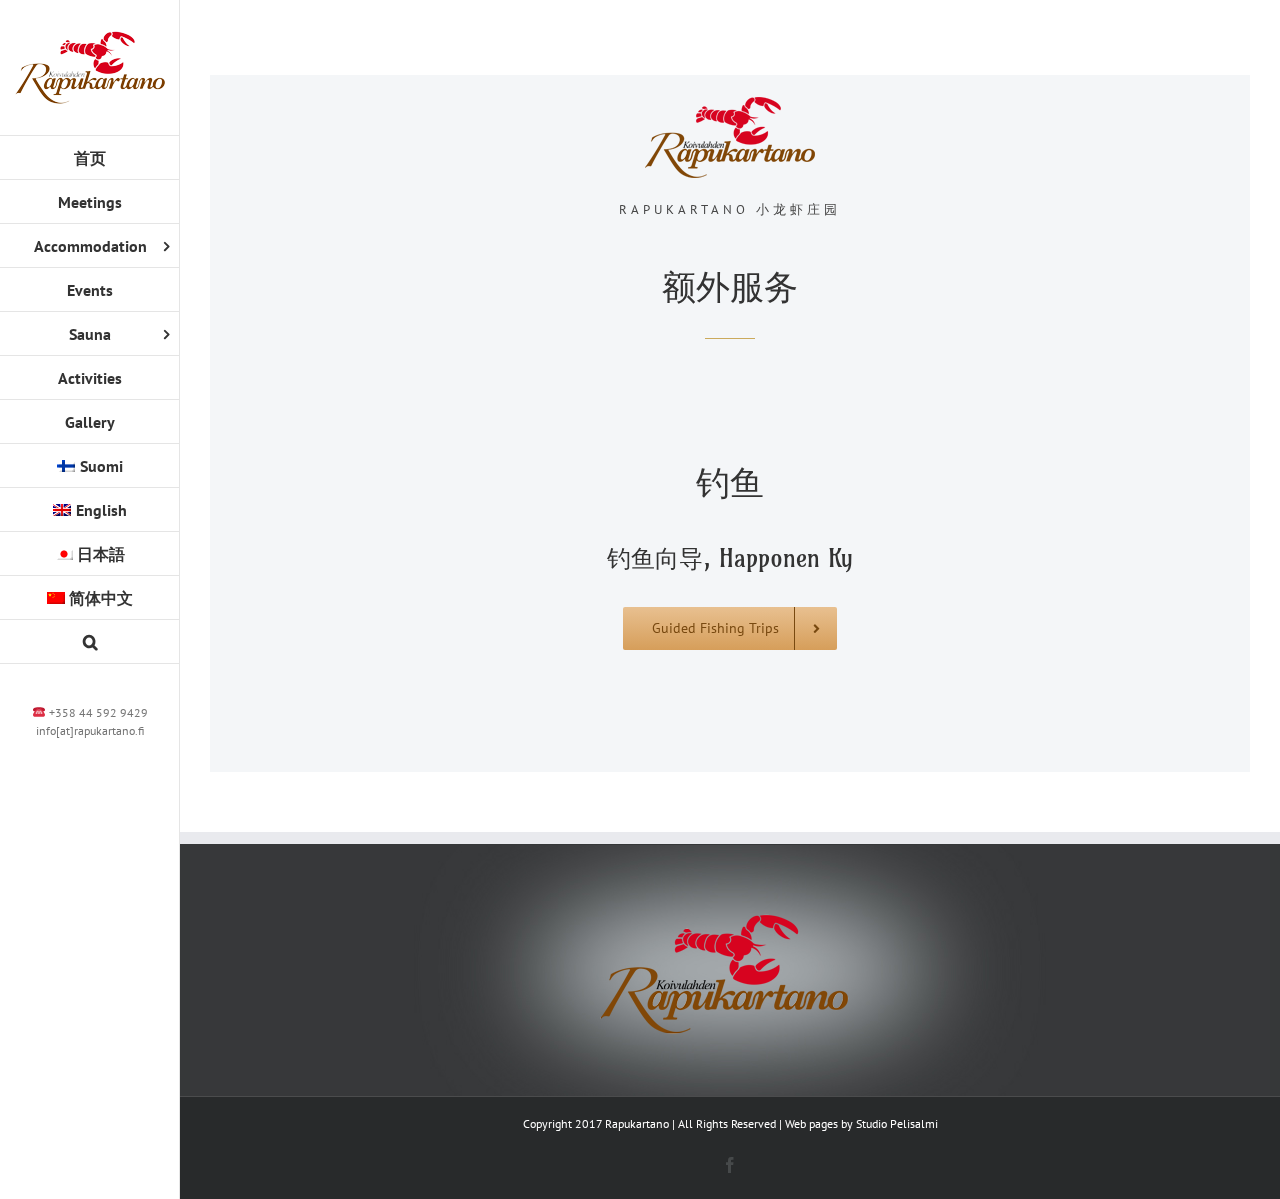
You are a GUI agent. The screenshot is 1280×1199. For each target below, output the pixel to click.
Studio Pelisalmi (897, 1123)
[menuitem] (90, 466)
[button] (90, 642)
